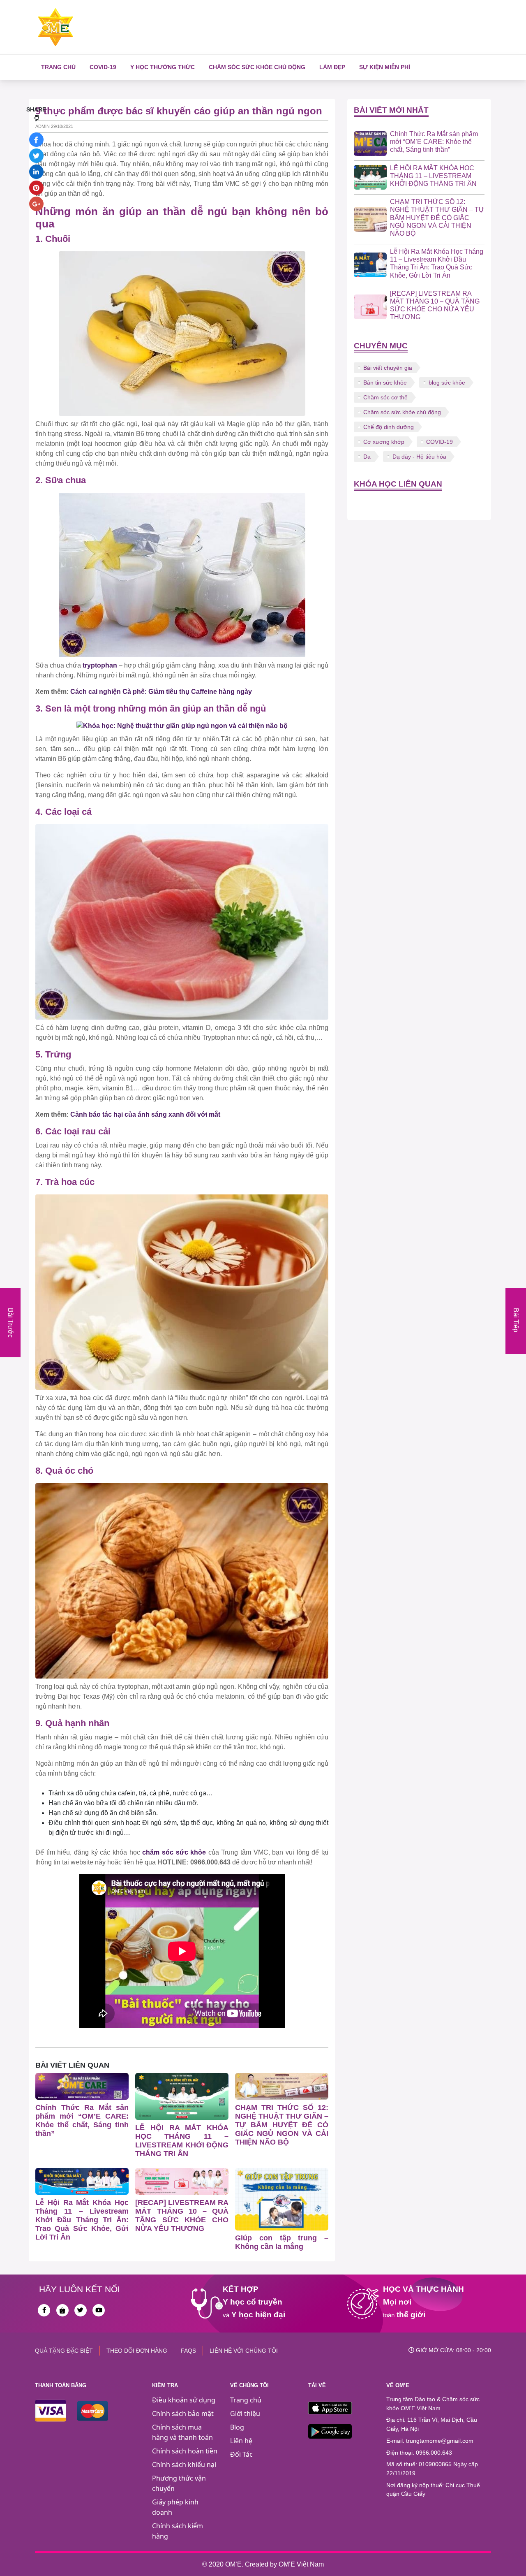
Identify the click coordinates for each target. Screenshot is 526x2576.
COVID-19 (103, 67)
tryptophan (100, 665)
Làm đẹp (332, 67)
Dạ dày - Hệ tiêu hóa (419, 457)
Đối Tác (241, 2454)
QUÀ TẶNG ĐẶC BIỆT (64, 2351)
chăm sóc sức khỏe (174, 1852)
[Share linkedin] (36, 172)
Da (367, 457)
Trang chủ (58, 67)
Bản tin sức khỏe (385, 383)
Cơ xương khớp (384, 442)
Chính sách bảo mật (183, 2414)
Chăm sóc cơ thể (385, 397)
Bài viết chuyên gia (388, 368)
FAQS (188, 2351)
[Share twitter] (36, 156)
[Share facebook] (36, 140)
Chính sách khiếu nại (184, 2465)
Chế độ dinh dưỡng (389, 427)
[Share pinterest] (36, 188)
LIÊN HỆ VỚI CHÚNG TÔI (244, 2351)
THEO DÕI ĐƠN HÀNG (137, 2351)
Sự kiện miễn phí (385, 67)
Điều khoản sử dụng (184, 2400)
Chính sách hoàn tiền (185, 2451)
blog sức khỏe (447, 383)
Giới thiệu (245, 2414)
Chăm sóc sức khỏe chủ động (257, 67)
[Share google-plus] (36, 204)
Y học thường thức (163, 67)
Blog (237, 2427)
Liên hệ (241, 2441)
